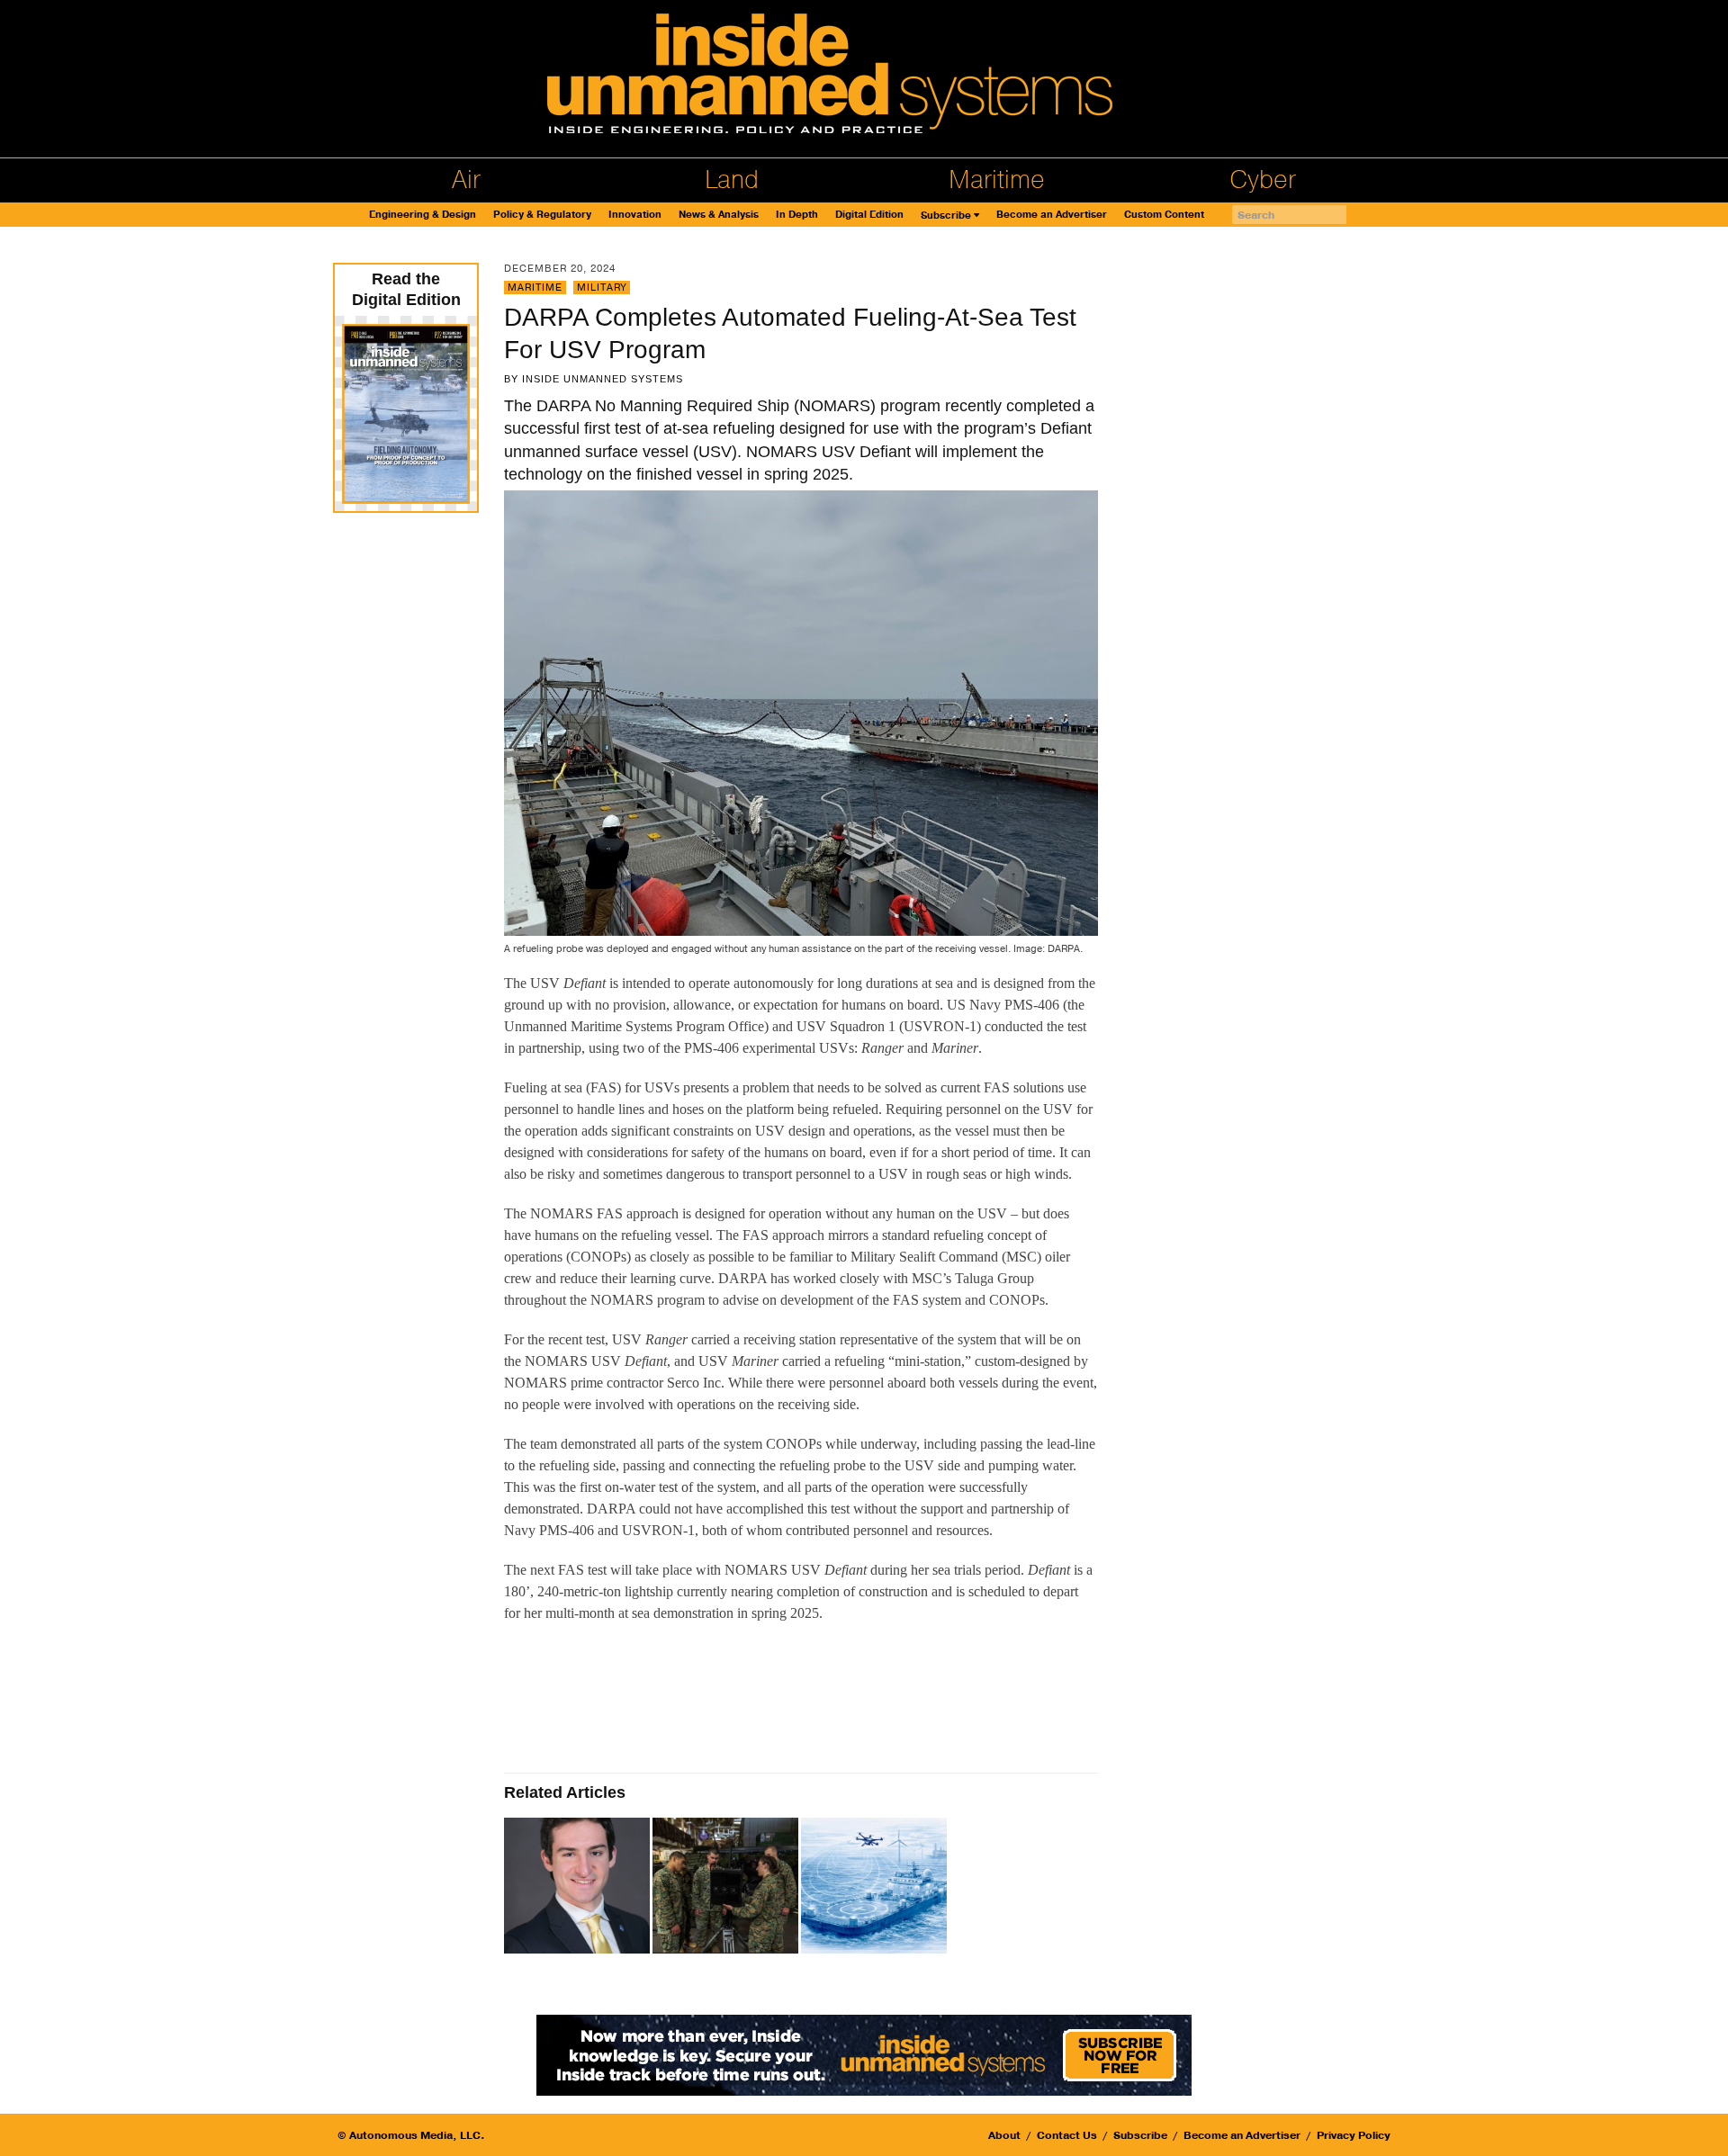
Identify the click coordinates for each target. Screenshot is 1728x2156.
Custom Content (1164, 215)
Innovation (635, 215)
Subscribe (946, 216)
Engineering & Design (423, 215)
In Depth (797, 215)
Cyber (1263, 180)
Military (602, 287)
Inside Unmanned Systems (603, 379)
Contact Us (1067, 2135)
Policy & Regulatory (542, 215)
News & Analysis (719, 215)
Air (466, 180)
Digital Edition (869, 215)
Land (732, 180)
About (1004, 2135)
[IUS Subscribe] (864, 2054)
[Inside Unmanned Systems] (864, 79)
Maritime (997, 180)
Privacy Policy (1354, 2135)
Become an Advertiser (1052, 215)
